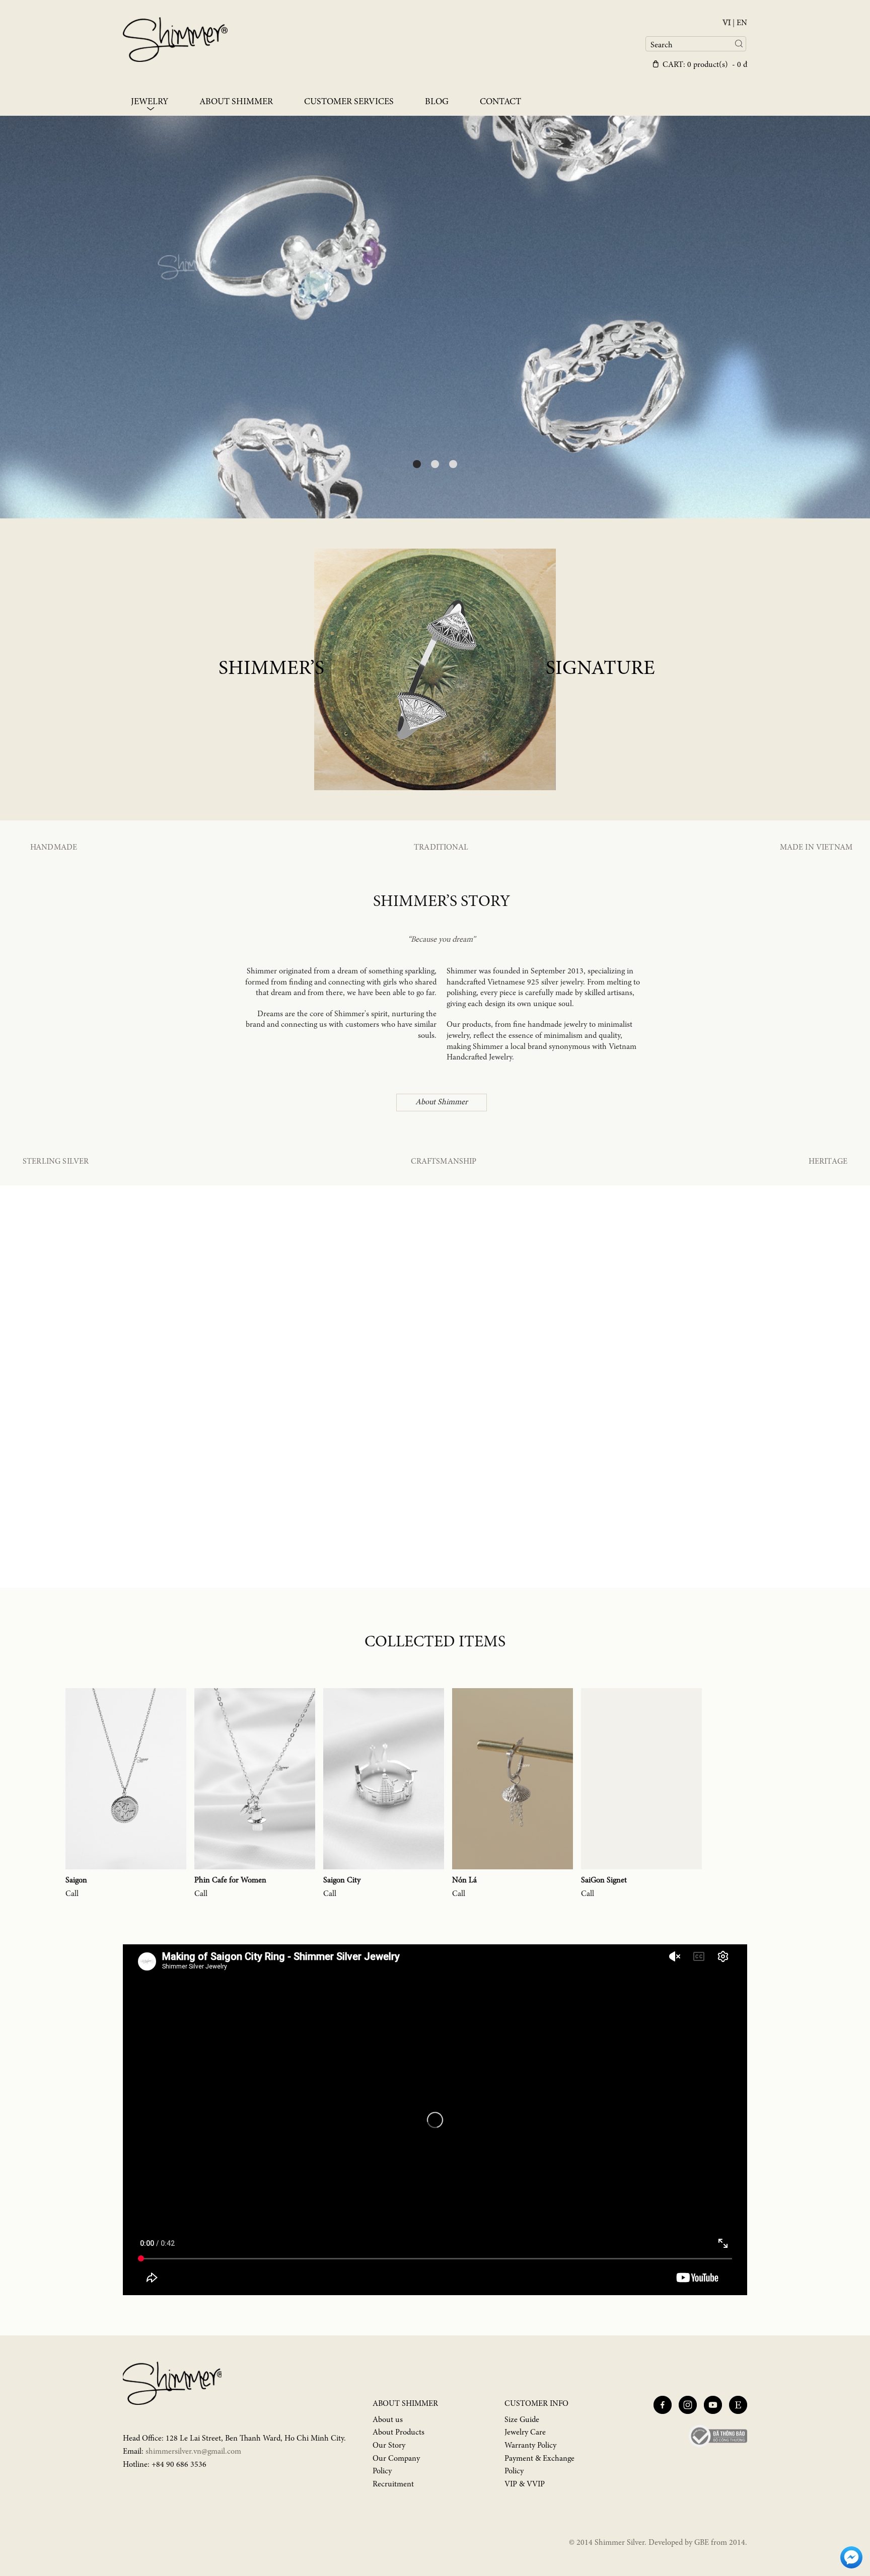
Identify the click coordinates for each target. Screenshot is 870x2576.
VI (727, 23)
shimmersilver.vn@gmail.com (193, 2452)
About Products (398, 2433)
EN (742, 23)
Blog (437, 102)
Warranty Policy (530, 2446)
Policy (382, 2471)
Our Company (396, 2459)
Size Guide (522, 2420)
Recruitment (393, 2484)
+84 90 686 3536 (179, 2465)
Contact (500, 102)
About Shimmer (236, 102)
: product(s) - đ (705, 65)
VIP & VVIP (525, 2484)
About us (388, 2420)
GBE (702, 2543)
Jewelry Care (525, 2433)
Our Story (389, 2446)
